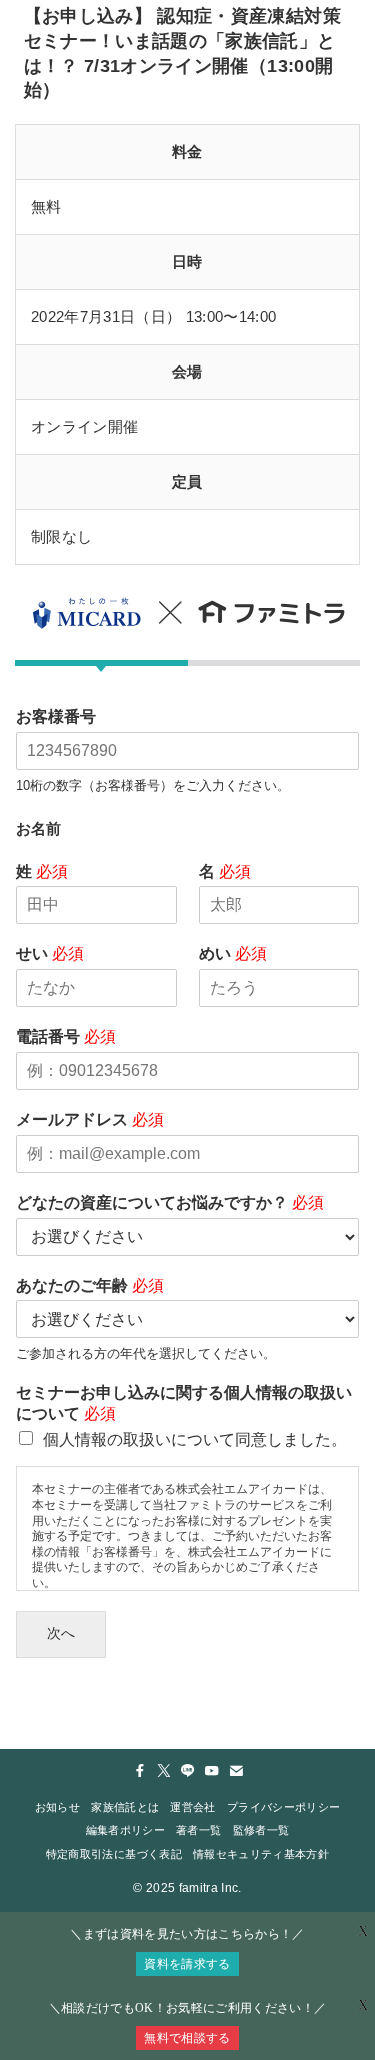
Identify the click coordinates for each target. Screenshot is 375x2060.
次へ (61, 1633)
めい (233, 953)
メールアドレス (90, 1119)
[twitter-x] (164, 1771)
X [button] (363, 2005)
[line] (188, 1771)
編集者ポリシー (125, 1830)
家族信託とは (125, 1807)
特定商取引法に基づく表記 (114, 1854)
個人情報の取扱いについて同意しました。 (195, 1439)
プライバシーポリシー (283, 1807)
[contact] (236, 1771)
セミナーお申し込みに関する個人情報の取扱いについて (184, 1403)
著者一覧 (198, 1830)
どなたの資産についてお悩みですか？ (170, 1202)
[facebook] (140, 1771)
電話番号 (66, 1036)
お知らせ (57, 1807)
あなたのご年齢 (90, 1285)
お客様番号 (56, 716)
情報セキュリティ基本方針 (261, 1854)
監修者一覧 (261, 1830)
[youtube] (212, 1771)
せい (50, 953)
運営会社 (192, 1807)
